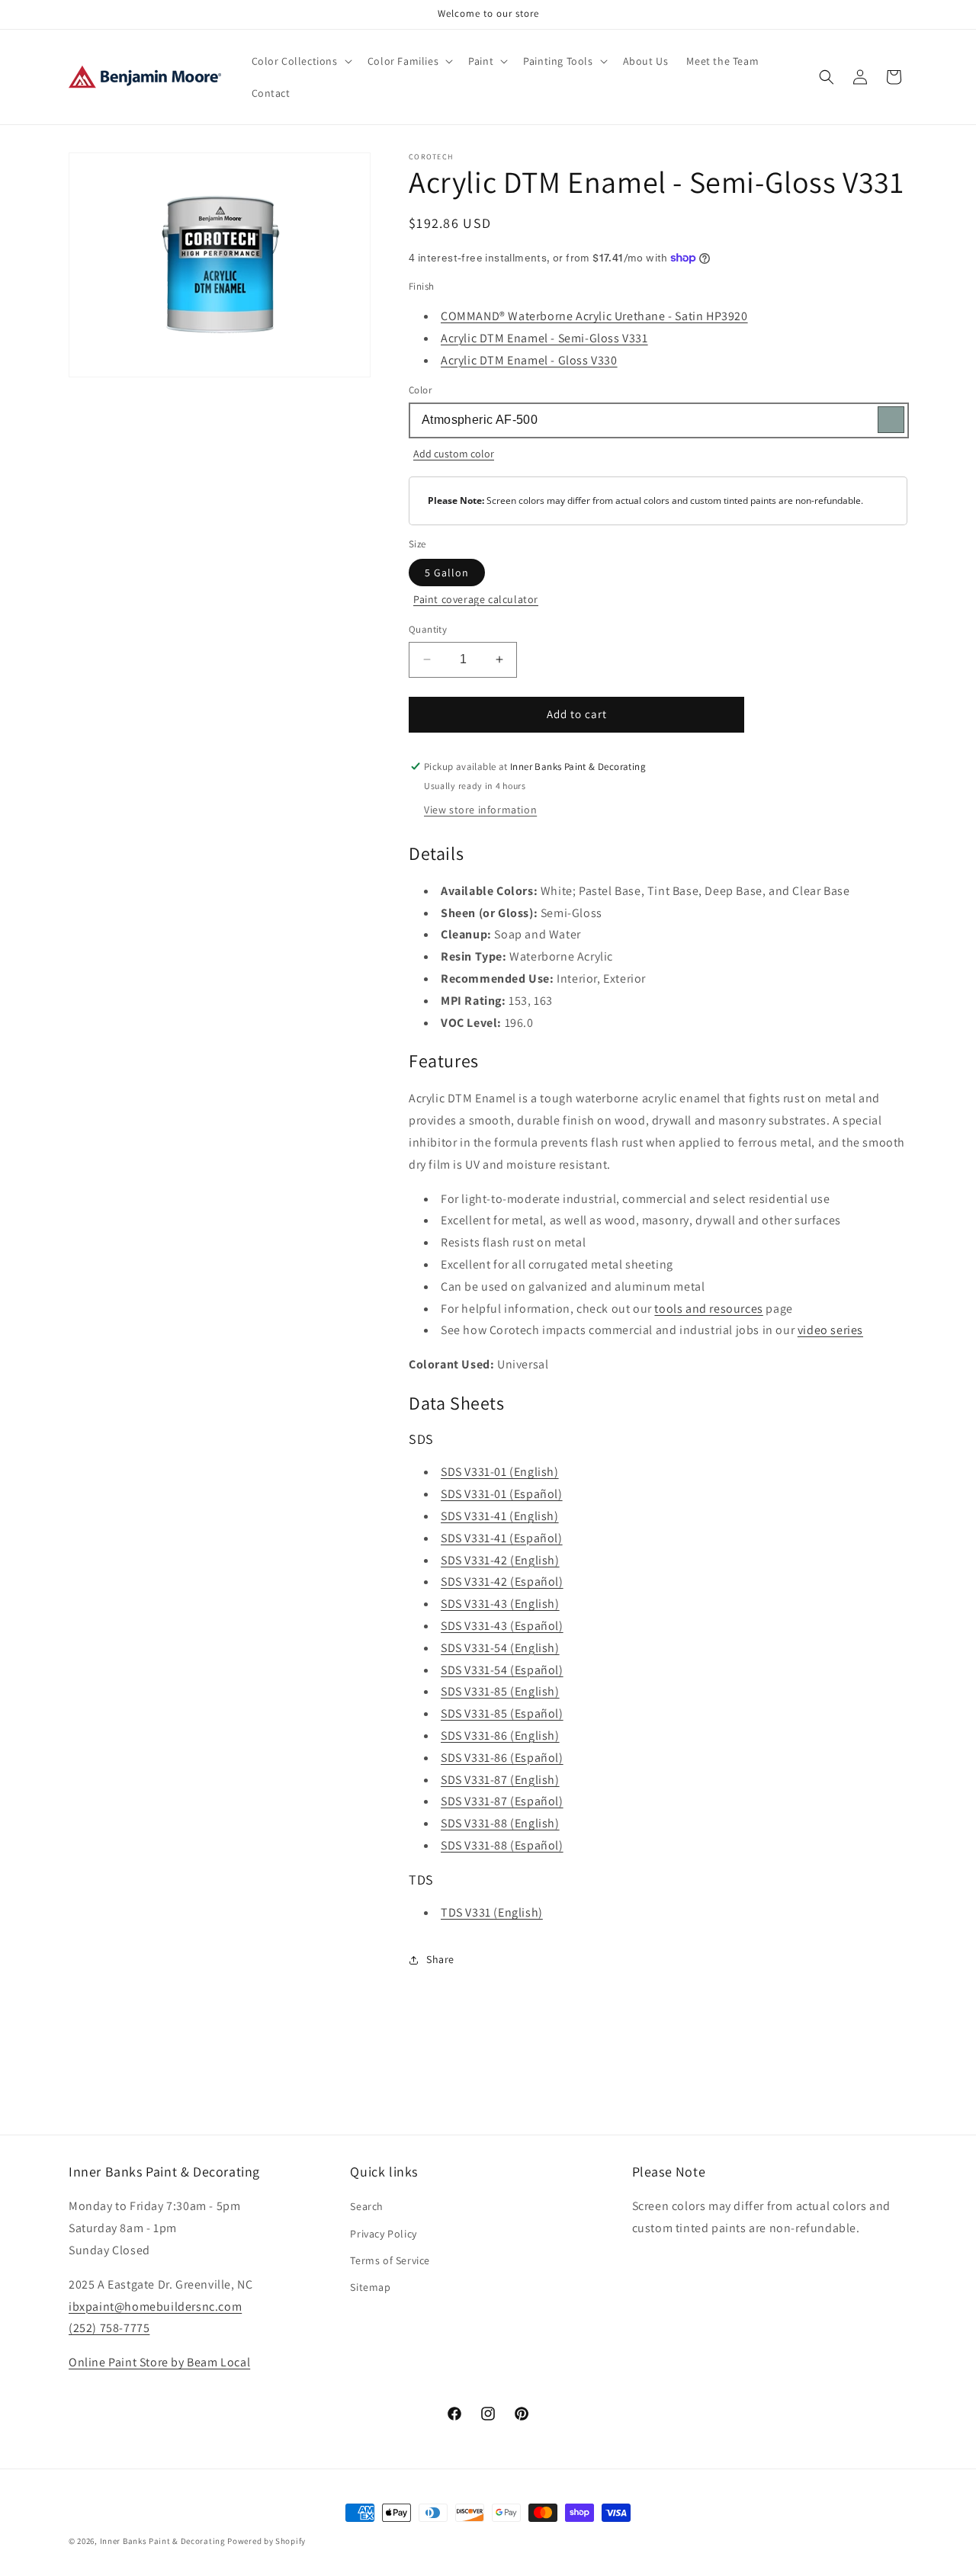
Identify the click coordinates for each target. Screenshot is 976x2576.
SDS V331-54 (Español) (502, 1670)
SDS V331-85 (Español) (502, 1713)
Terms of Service (390, 2260)
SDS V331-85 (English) (500, 1691)
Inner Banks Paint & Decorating (163, 2541)
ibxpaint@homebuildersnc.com (155, 2307)
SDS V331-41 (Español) (502, 1538)
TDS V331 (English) (492, 1912)
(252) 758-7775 (109, 2328)
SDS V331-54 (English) (500, 1648)
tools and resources (708, 1309)
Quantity (428, 629)
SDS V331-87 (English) (500, 1780)
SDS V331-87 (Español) (502, 1801)
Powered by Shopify (266, 2541)
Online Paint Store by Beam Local (159, 2362)
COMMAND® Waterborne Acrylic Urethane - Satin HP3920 (594, 316)
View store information (480, 810)
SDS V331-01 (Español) (502, 1494)
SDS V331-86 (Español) (502, 1758)
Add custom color (454, 454)
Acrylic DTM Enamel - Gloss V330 (529, 360)
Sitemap (370, 2287)
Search (367, 2206)
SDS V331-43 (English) (500, 1604)
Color (420, 390)
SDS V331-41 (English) (500, 1516)
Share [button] (440, 1959)
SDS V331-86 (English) (500, 1736)
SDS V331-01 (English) (500, 1472)
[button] (300, 61)
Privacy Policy (383, 2234)
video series (830, 1330)
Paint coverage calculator (476, 599)
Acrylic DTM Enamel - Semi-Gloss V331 (544, 338)
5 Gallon (447, 573)
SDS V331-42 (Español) (502, 1582)
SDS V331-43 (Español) (502, 1626)
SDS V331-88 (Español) (502, 1845)
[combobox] (658, 420)
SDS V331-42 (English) (500, 1560)
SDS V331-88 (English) (500, 1823)
